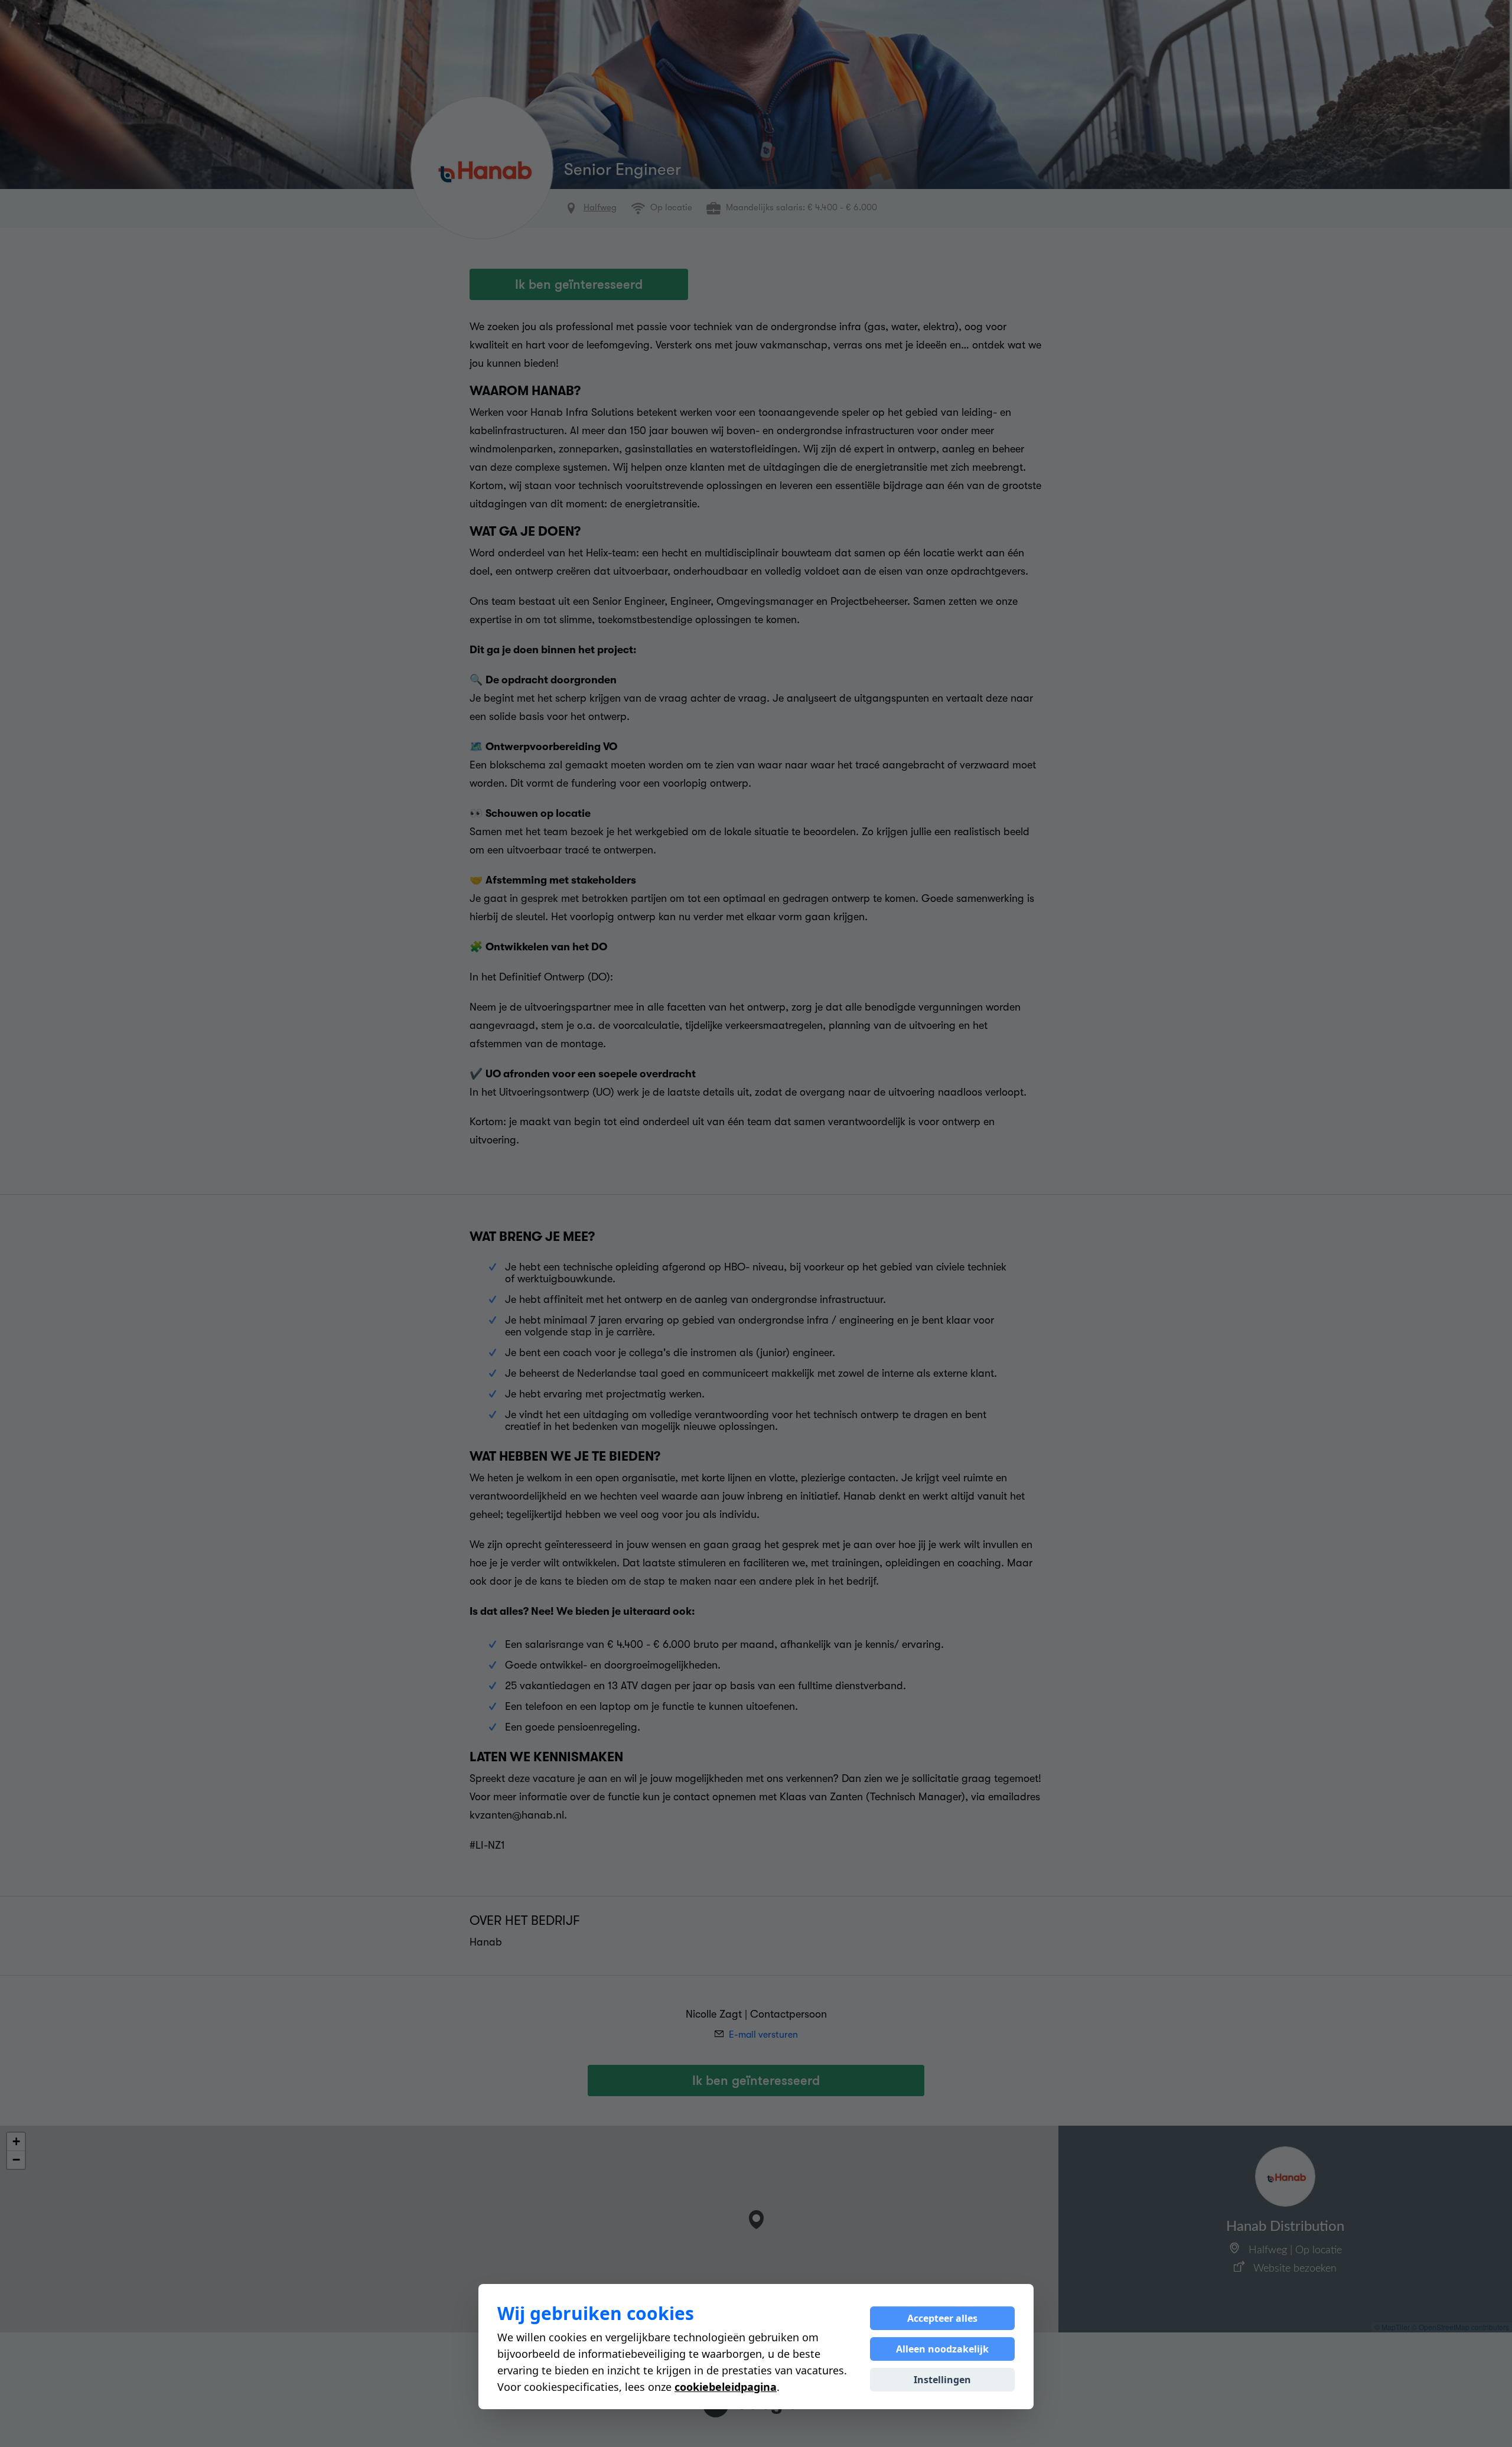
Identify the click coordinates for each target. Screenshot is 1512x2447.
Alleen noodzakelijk (942, 2349)
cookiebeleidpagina (726, 2387)
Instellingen (942, 2380)
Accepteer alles (942, 2318)
